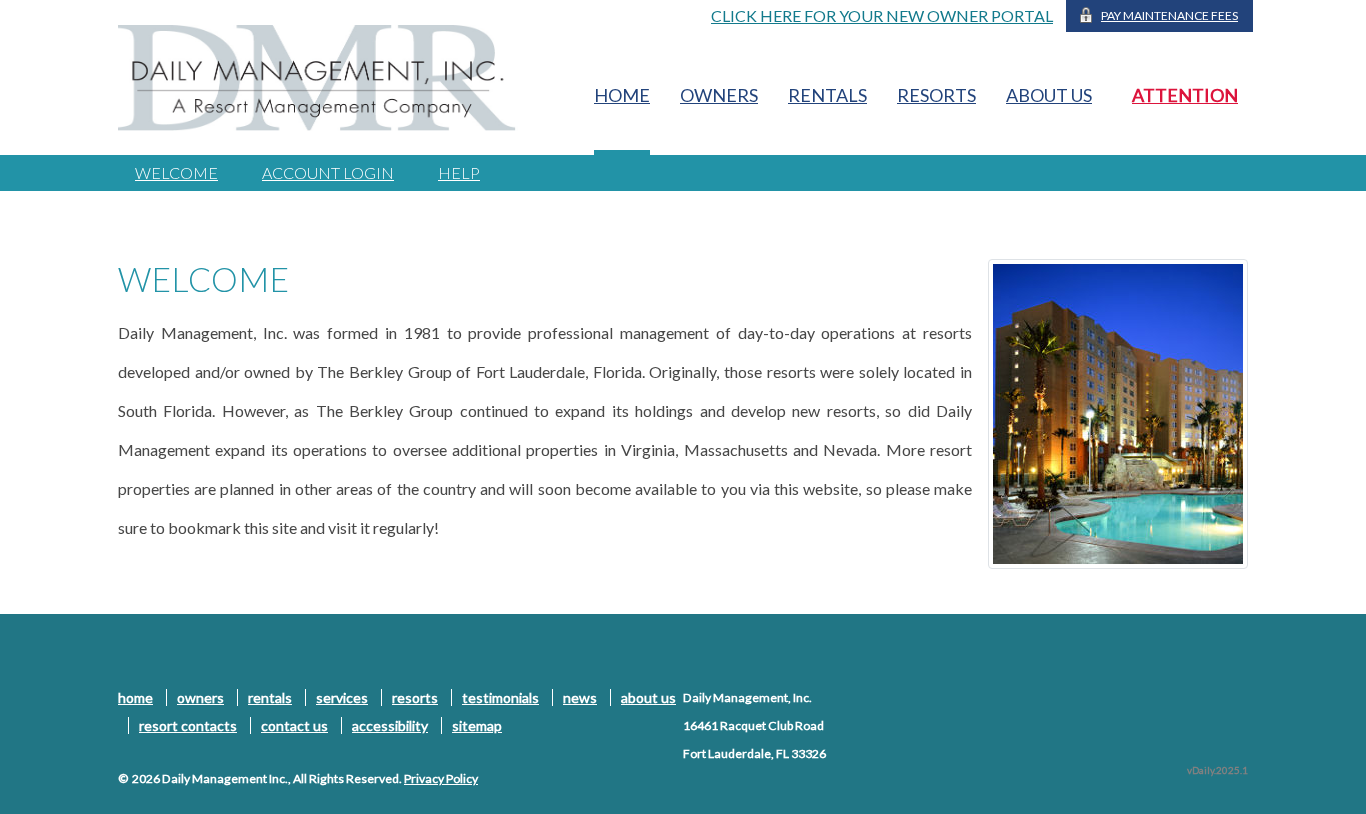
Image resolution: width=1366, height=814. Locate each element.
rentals (827, 95)
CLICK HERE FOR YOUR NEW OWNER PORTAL (882, 15)
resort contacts (188, 725)
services (342, 697)
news (580, 697)
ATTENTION (1185, 95)
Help (459, 172)
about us (1049, 95)
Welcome (176, 172)
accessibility (390, 725)
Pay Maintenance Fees (1169, 15)
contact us (294, 725)
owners (719, 95)
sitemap (477, 725)
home (622, 95)
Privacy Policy (441, 778)
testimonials (500, 697)
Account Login (328, 172)
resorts (936, 95)
